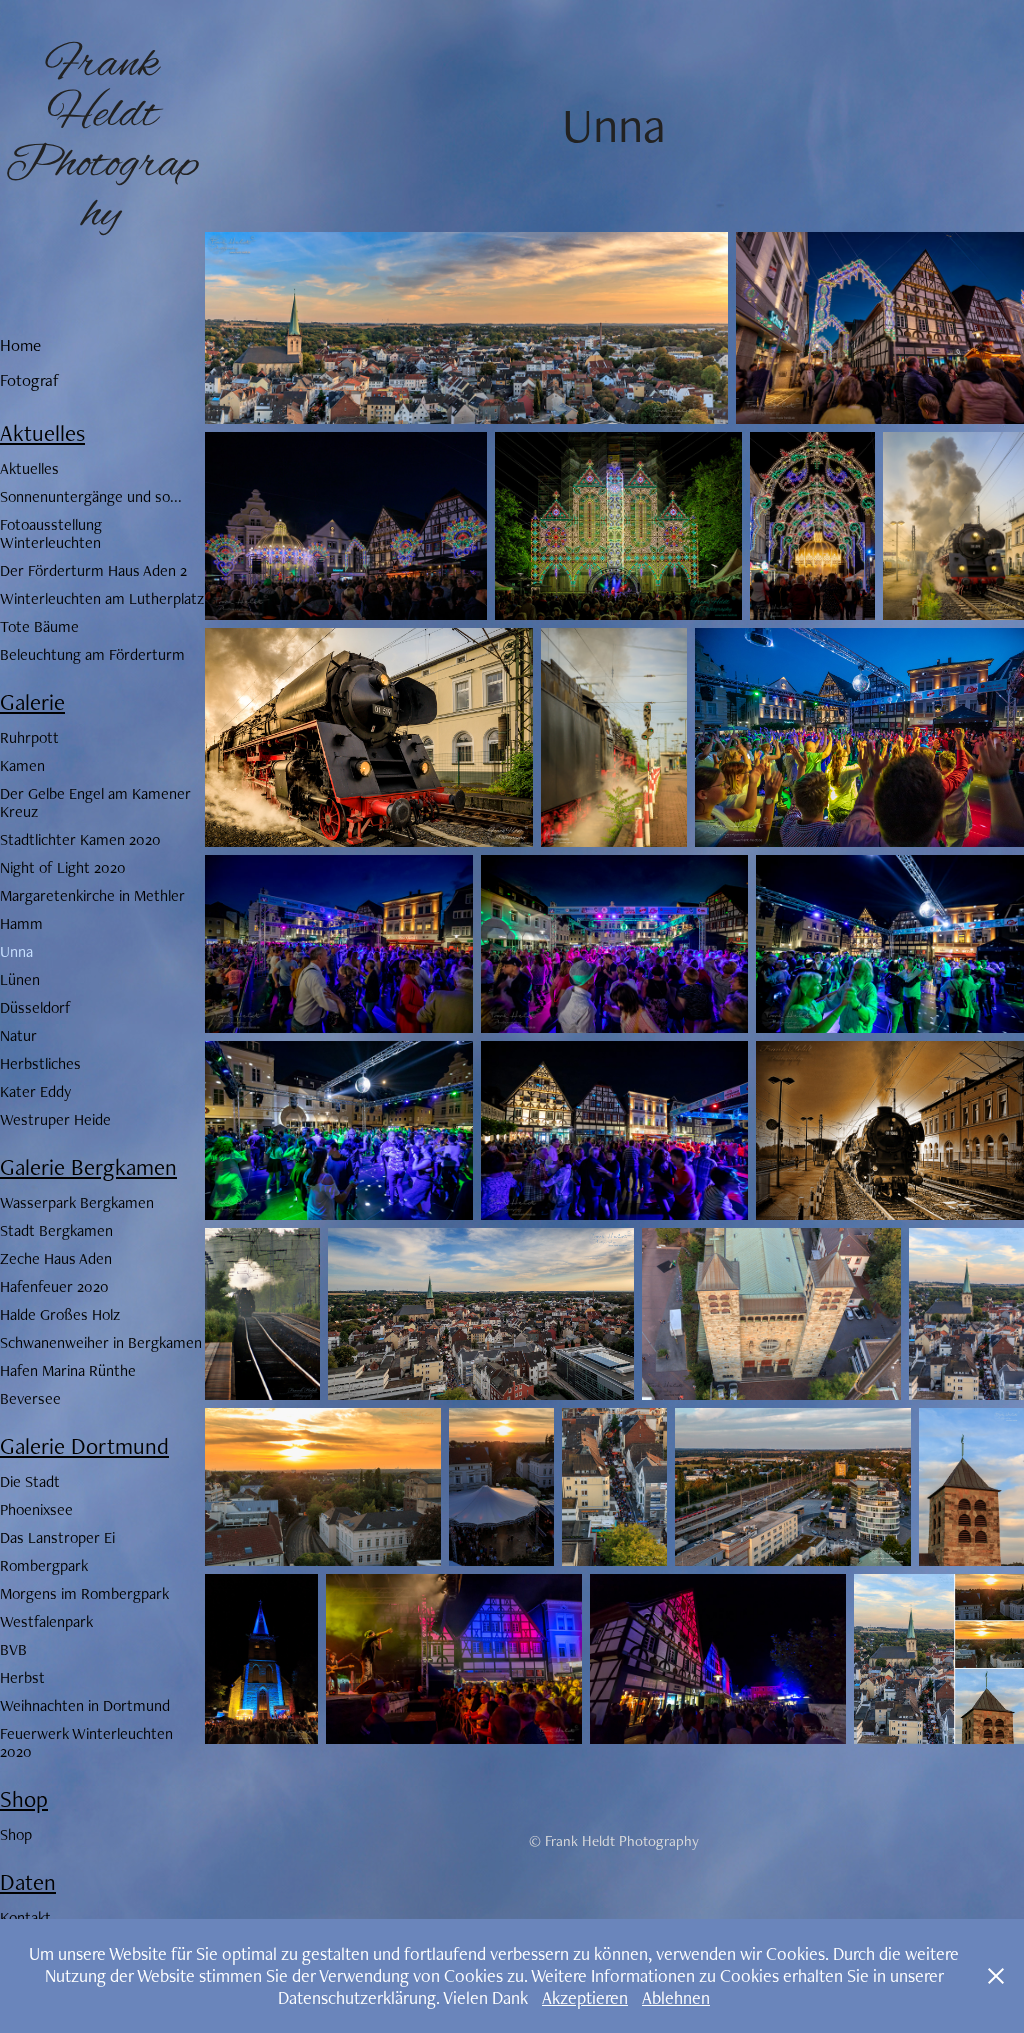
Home (20, 345)
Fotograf (29, 380)
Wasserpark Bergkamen (77, 1202)
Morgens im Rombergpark (84, 1593)
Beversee (30, 1398)
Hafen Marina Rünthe (68, 1370)
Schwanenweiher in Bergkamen (101, 1342)
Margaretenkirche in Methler (92, 895)
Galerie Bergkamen (88, 1167)
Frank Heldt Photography (102, 140)
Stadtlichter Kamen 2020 (80, 839)
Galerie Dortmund (84, 1446)
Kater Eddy (35, 1091)
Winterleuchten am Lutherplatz (102, 598)
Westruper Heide (55, 1119)
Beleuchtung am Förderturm (92, 654)
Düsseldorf (35, 1007)
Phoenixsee (36, 1509)
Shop (24, 1799)
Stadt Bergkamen (56, 1230)
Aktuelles (42, 433)
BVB (13, 1649)
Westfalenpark (46, 1621)
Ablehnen (676, 1997)
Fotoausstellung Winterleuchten (51, 533)
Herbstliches (40, 1063)
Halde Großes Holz (60, 1314)
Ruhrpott (29, 737)
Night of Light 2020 (63, 867)
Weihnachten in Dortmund (85, 1705)
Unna (16, 951)
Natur (18, 1035)
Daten (28, 1882)
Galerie (32, 702)
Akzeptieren (585, 1997)
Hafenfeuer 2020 (54, 1286)
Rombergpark (44, 1565)
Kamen (22, 765)
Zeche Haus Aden (56, 1258)
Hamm (21, 923)
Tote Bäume (39, 626)
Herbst (22, 1677)
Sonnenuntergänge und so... (91, 496)
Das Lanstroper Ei (57, 1537)
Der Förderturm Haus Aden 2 (93, 570)
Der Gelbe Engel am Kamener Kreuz (95, 802)
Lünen (20, 979)
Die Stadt (30, 1481)
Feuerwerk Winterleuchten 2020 (86, 1742)
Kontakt (25, 1917)
